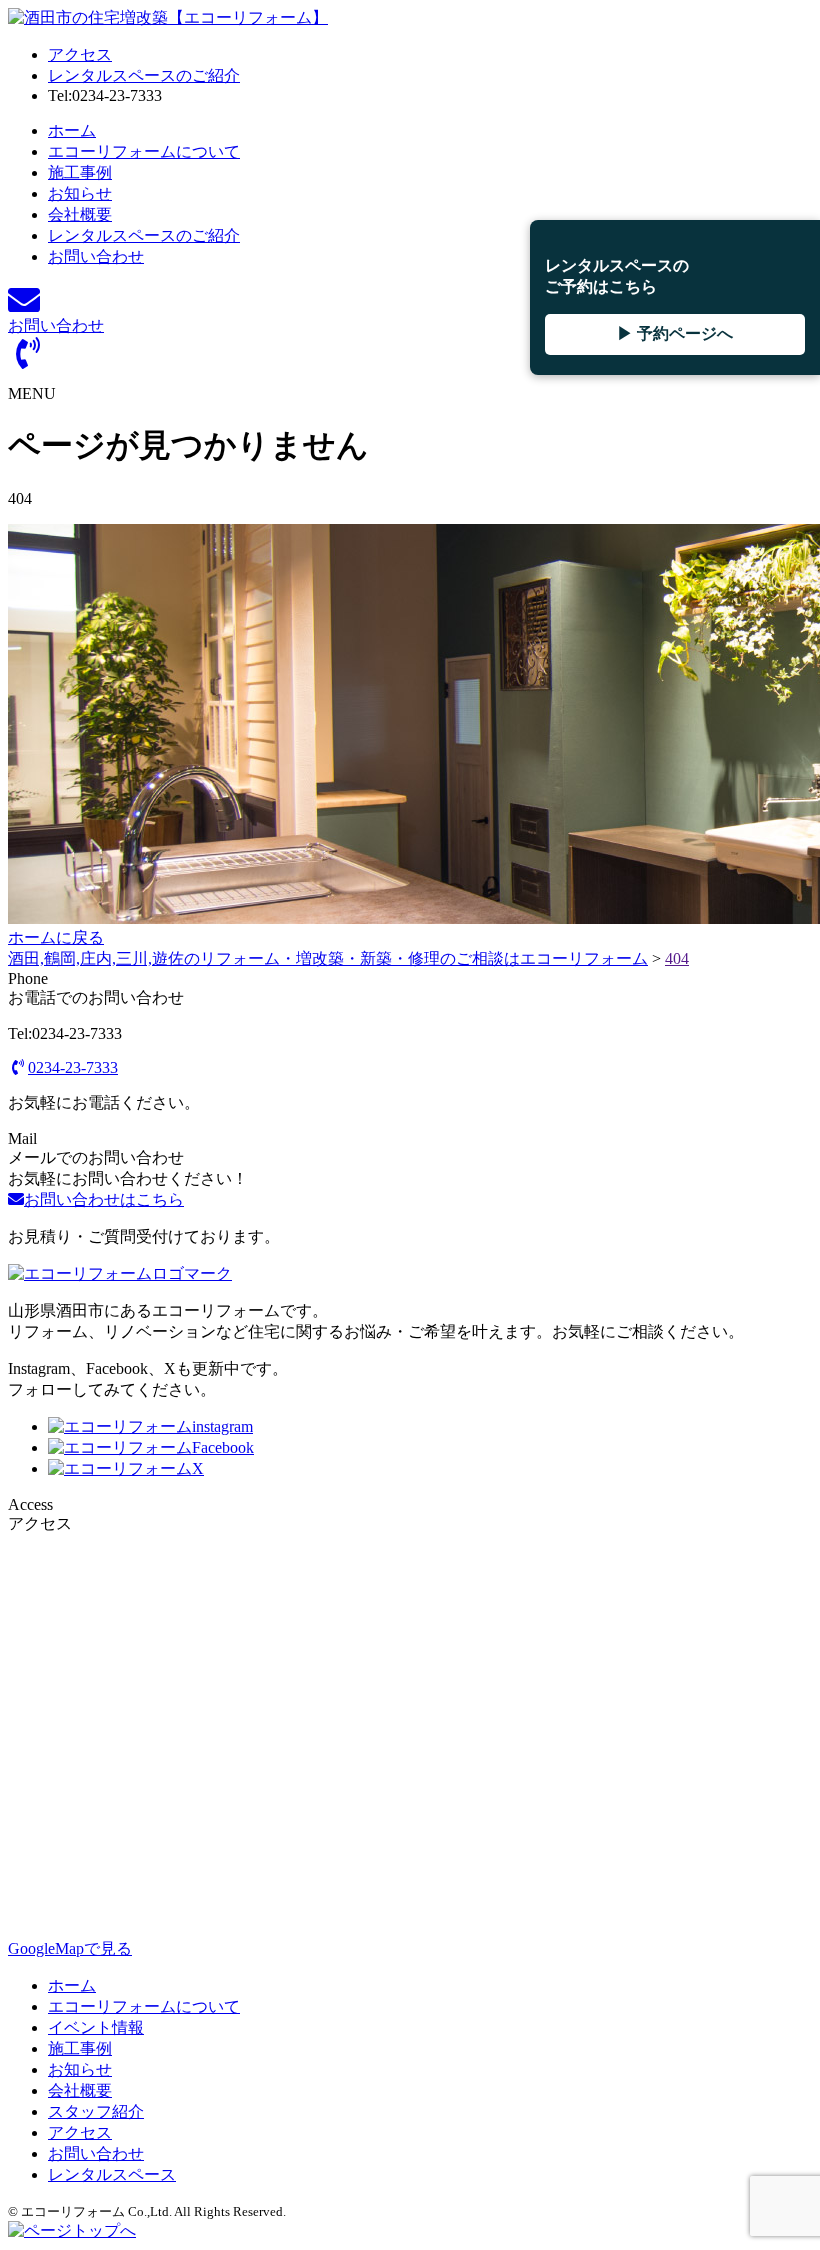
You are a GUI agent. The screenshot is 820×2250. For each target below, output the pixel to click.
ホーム (72, 130)
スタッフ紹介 (96, 2111)
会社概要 (80, 214)
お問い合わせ (96, 256)
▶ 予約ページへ (675, 333)
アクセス (80, 54)
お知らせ (80, 193)
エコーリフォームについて (144, 151)
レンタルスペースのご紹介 (144, 75)
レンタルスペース (112, 2174)
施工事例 (80, 172)
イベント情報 (96, 2027)
